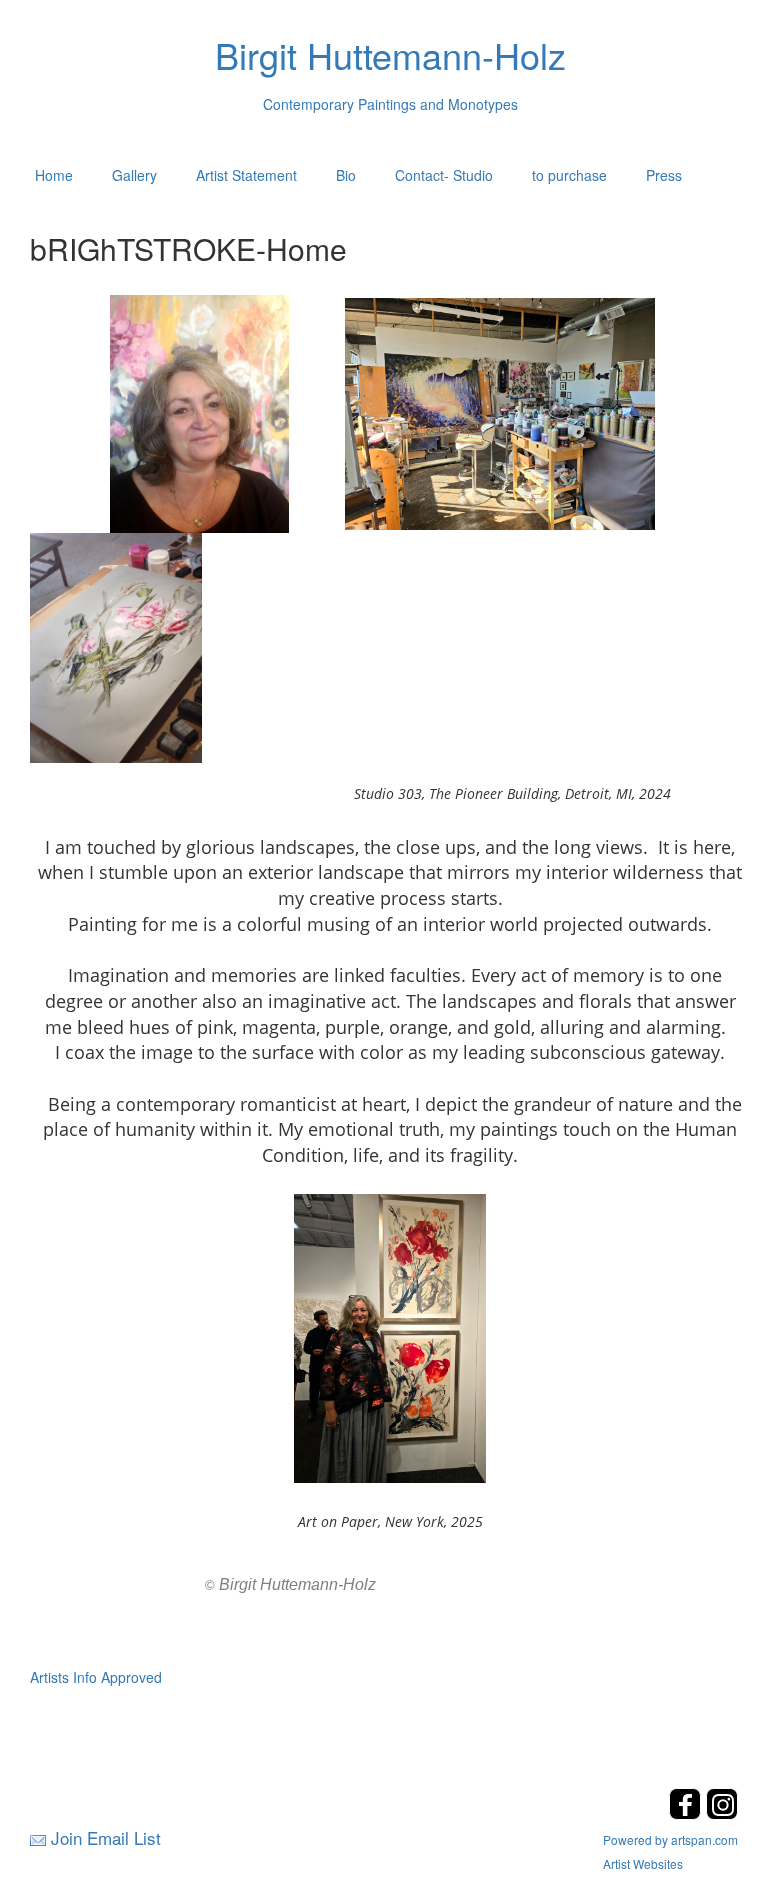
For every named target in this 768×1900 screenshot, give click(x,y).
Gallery (134, 175)
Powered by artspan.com (670, 1839)
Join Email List (106, 1837)
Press (664, 175)
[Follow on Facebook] (687, 1813)
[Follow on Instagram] (722, 1813)
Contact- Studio (444, 175)
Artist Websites (643, 1863)
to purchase (569, 175)
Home (54, 175)
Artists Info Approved (96, 1677)
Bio (346, 175)
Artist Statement (246, 175)
